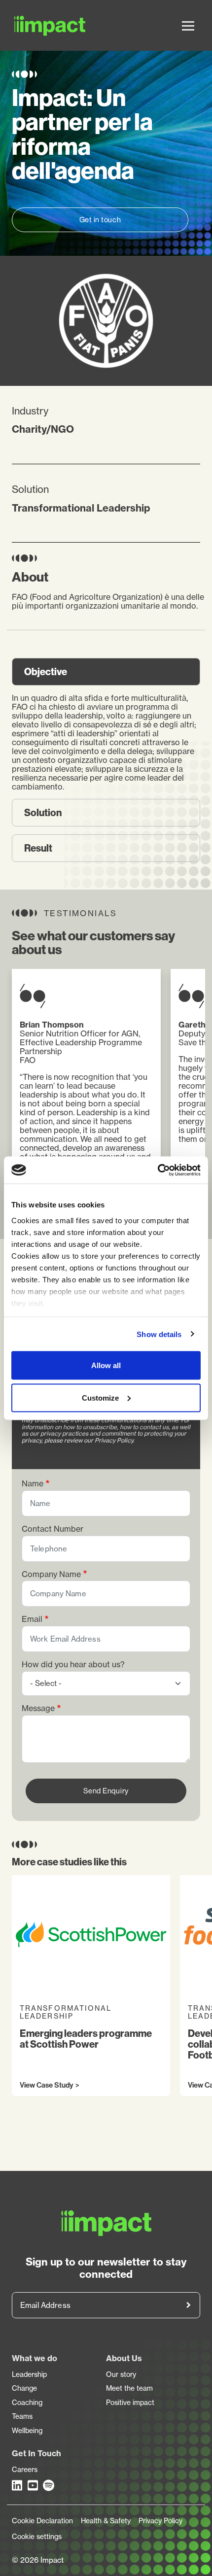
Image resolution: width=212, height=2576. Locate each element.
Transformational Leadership (81, 508)
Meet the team (129, 2388)
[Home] (28, 25)
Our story (121, 2374)
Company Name (51, 1574)
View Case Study (46, 2086)
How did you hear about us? (73, 1665)
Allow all (106, 1365)
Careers (25, 2470)
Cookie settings (37, 2537)
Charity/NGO (43, 429)
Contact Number (53, 1529)
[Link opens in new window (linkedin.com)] (18, 2485)
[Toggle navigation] (188, 26)
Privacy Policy (160, 2521)
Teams (22, 2416)
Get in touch (100, 220)
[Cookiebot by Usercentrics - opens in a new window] (158, 1170)
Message (38, 1708)
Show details (159, 1334)
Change (24, 2388)
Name (33, 1484)
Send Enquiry (106, 1791)
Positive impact (130, 2403)
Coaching (27, 2403)
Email (32, 1619)
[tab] (106, 672)
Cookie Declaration (42, 2521)
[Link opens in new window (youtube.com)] (34, 2485)
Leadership (29, 2374)
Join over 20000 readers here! (188, 2305)
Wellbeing (27, 2431)
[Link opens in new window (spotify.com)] (49, 2485)
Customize (100, 1397)
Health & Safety (106, 2521)
